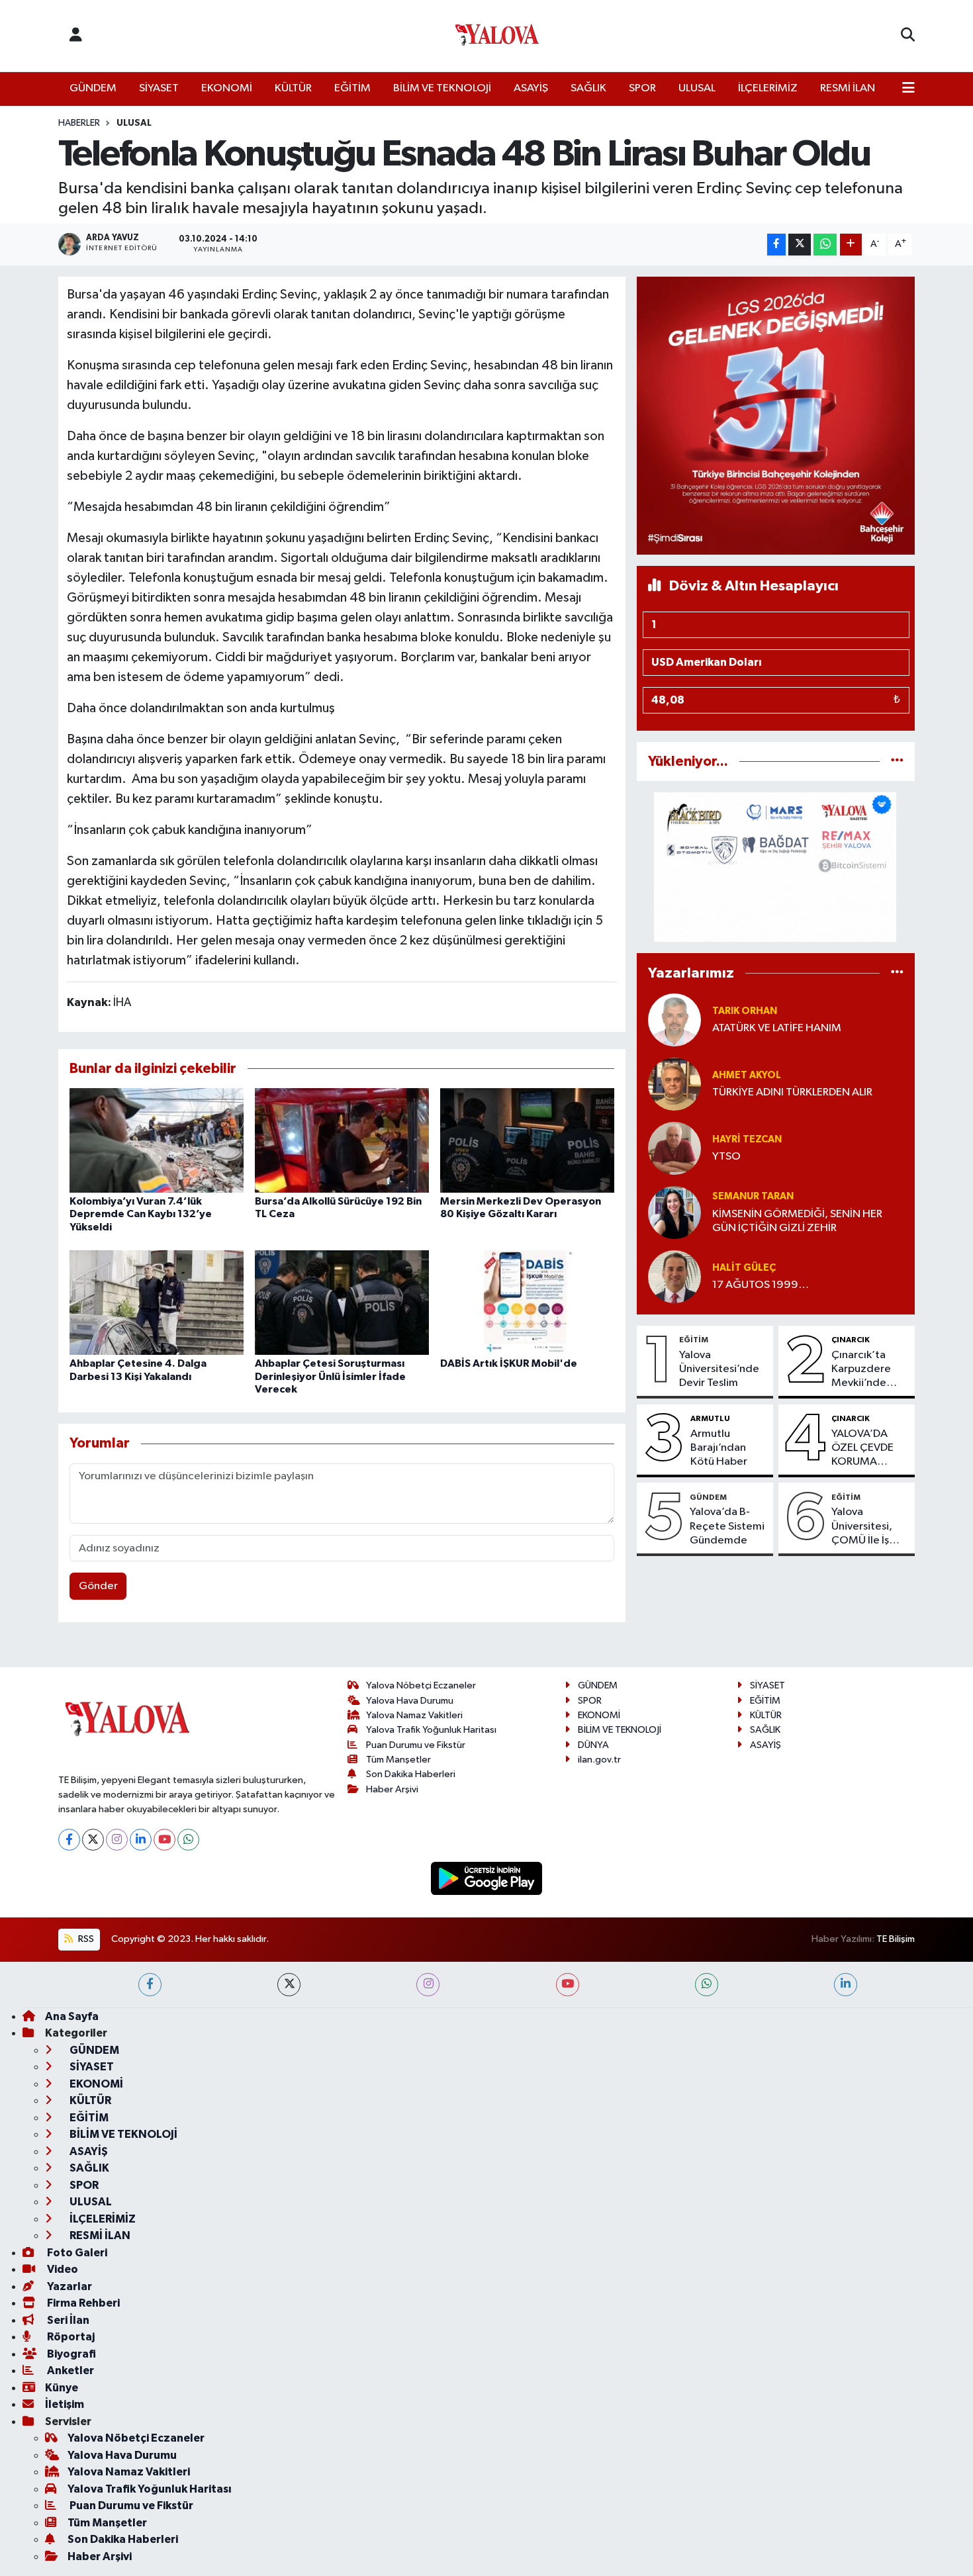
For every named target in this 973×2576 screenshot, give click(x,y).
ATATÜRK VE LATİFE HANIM (777, 1028)
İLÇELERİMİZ (768, 88)
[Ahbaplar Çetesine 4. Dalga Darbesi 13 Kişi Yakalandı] (157, 1302)
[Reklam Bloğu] (776, 415)
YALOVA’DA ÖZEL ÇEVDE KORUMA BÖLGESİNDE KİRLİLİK (863, 1449)
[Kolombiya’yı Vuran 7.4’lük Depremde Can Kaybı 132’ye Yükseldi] (157, 1140)
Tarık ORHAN (745, 1011)
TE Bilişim (896, 1939)
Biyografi (70, 2354)
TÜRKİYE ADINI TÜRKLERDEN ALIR (792, 1092)
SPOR (642, 88)
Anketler (69, 2370)
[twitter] (289, 1985)
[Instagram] (117, 1840)
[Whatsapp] (188, 1840)
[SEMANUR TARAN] (674, 1212)
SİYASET (159, 88)
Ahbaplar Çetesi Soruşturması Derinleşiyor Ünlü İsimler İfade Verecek (330, 1376)
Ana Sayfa (72, 2016)
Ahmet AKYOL (747, 1075)
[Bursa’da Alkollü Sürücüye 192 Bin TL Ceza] (342, 1140)
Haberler (79, 123)
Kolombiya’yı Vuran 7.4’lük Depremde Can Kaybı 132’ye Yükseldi (141, 1214)
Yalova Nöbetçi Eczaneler (421, 1685)
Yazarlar (69, 2286)
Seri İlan (67, 2320)
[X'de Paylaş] (800, 245)
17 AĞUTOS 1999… (761, 1285)
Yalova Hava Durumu (410, 1701)
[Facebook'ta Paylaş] (776, 245)
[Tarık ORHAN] (674, 1020)
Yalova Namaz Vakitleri (414, 1715)
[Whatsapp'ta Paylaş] (825, 245)
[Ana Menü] (908, 89)
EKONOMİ (227, 88)
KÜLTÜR (293, 88)
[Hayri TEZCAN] (674, 1148)
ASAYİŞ (531, 88)
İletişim (65, 2404)
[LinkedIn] (141, 1840)
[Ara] (908, 36)
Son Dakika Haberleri (411, 1774)
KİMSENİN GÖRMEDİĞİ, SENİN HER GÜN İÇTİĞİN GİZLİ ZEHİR (797, 1221)
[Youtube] (164, 1840)
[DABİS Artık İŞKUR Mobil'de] (527, 1302)
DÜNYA (593, 1745)
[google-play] (487, 1878)
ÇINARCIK (851, 1340)
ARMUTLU (710, 1418)
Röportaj (70, 2337)
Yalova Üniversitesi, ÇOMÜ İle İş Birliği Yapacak (867, 1527)
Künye (62, 2388)
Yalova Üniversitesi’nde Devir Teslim (719, 1369)
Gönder (98, 1586)
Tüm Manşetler (398, 1760)
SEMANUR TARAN (753, 1196)
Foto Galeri (76, 2253)
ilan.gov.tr (599, 1760)
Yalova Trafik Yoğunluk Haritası (431, 1730)
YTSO (726, 1157)
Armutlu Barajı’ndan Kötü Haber (719, 1448)
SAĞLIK (588, 88)
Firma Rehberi (82, 2303)
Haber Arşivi (392, 1789)
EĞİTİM (352, 88)
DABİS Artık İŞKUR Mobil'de (509, 1363)
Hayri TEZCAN (747, 1139)
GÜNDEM (93, 88)
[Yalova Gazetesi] (497, 36)
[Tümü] (897, 761)
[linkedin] (846, 1985)
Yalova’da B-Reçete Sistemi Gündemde (727, 1526)
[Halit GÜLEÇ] (674, 1276)
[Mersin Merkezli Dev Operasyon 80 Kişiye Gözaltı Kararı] (527, 1140)
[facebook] (150, 1985)
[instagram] (428, 1985)
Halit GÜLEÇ (744, 1268)
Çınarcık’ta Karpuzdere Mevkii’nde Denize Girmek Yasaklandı (868, 1370)
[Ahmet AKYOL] (674, 1084)
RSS (85, 1939)
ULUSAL (697, 88)
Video (62, 2269)
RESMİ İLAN (848, 88)
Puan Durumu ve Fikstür (416, 1745)
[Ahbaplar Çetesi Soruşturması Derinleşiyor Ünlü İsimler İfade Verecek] (342, 1302)
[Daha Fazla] (851, 245)
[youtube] (568, 1985)
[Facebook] (69, 1840)
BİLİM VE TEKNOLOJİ (442, 88)
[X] (93, 1840)
